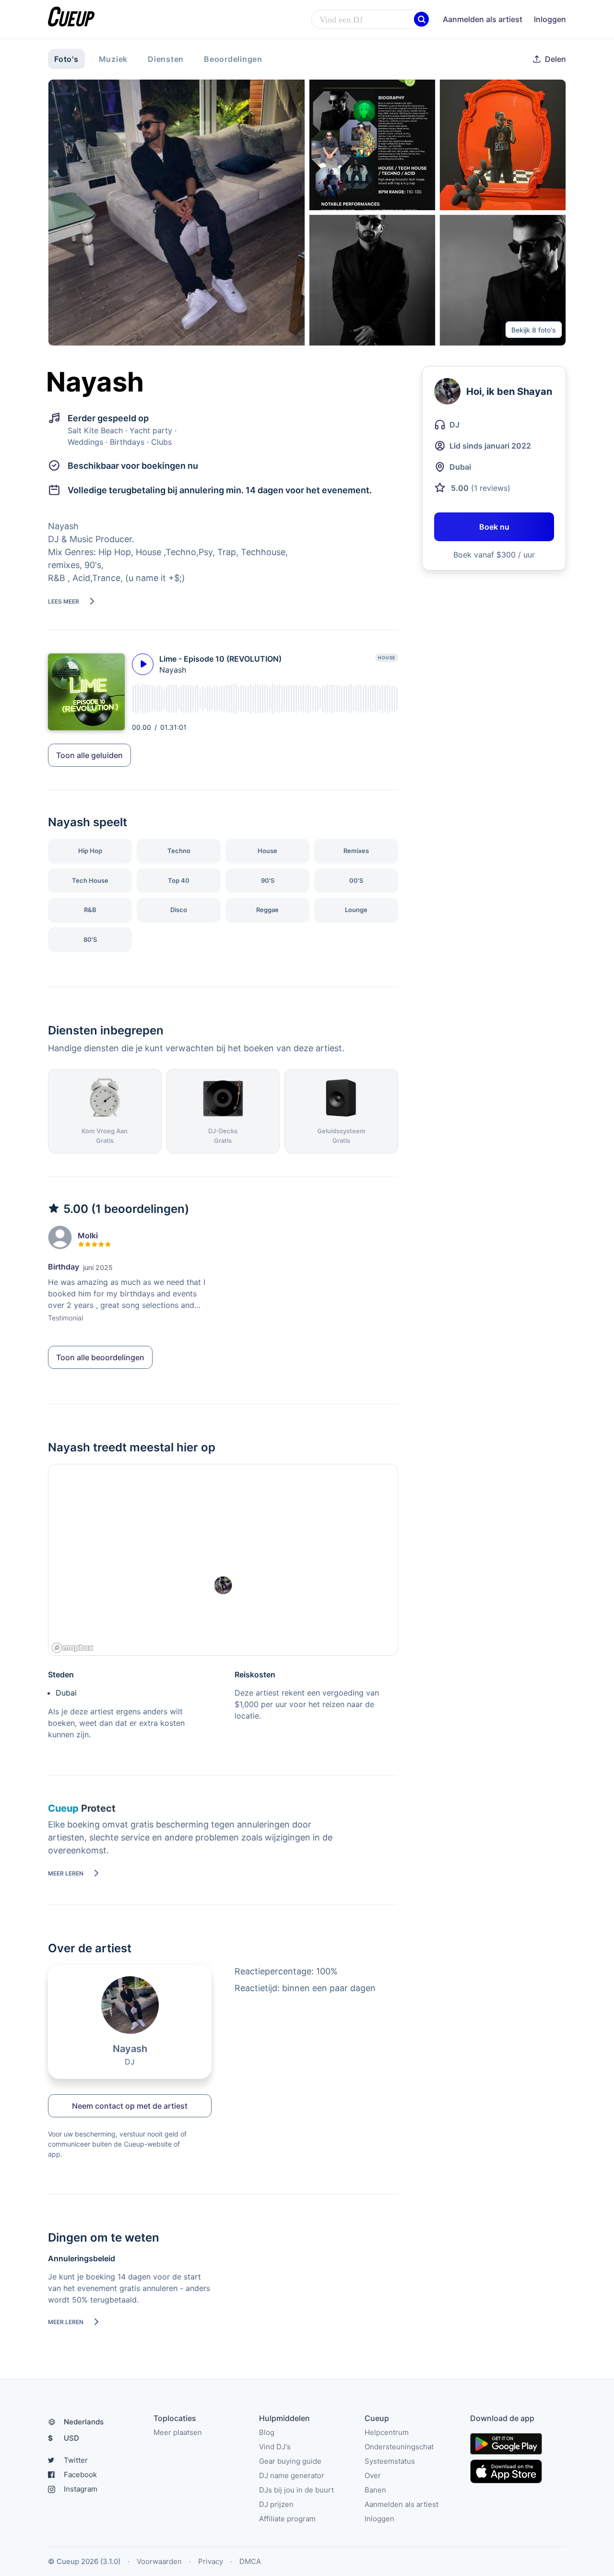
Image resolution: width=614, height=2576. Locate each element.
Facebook (80, 2475)
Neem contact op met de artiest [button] (130, 2106)
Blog (267, 2432)
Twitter (76, 2460)
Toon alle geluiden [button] (89, 755)
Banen (375, 2490)
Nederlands (84, 2422)
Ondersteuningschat (399, 2447)
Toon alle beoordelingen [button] (100, 1357)
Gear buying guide (290, 2461)
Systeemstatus (390, 2461)
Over (373, 2475)
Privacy (211, 2561)
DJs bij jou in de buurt (296, 2490)
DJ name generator (292, 2475)
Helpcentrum (387, 2432)
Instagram (81, 2489)
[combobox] (371, 20)
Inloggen (550, 19)
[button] (421, 19)
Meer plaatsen (178, 2432)
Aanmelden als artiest (483, 19)
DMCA (250, 2561)
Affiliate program (287, 2519)
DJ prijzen (276, 2504)
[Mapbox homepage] (72, 1648)
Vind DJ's (275, 2447)
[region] (223, 1560)
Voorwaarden (159, 2561)
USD (64, 2438)
